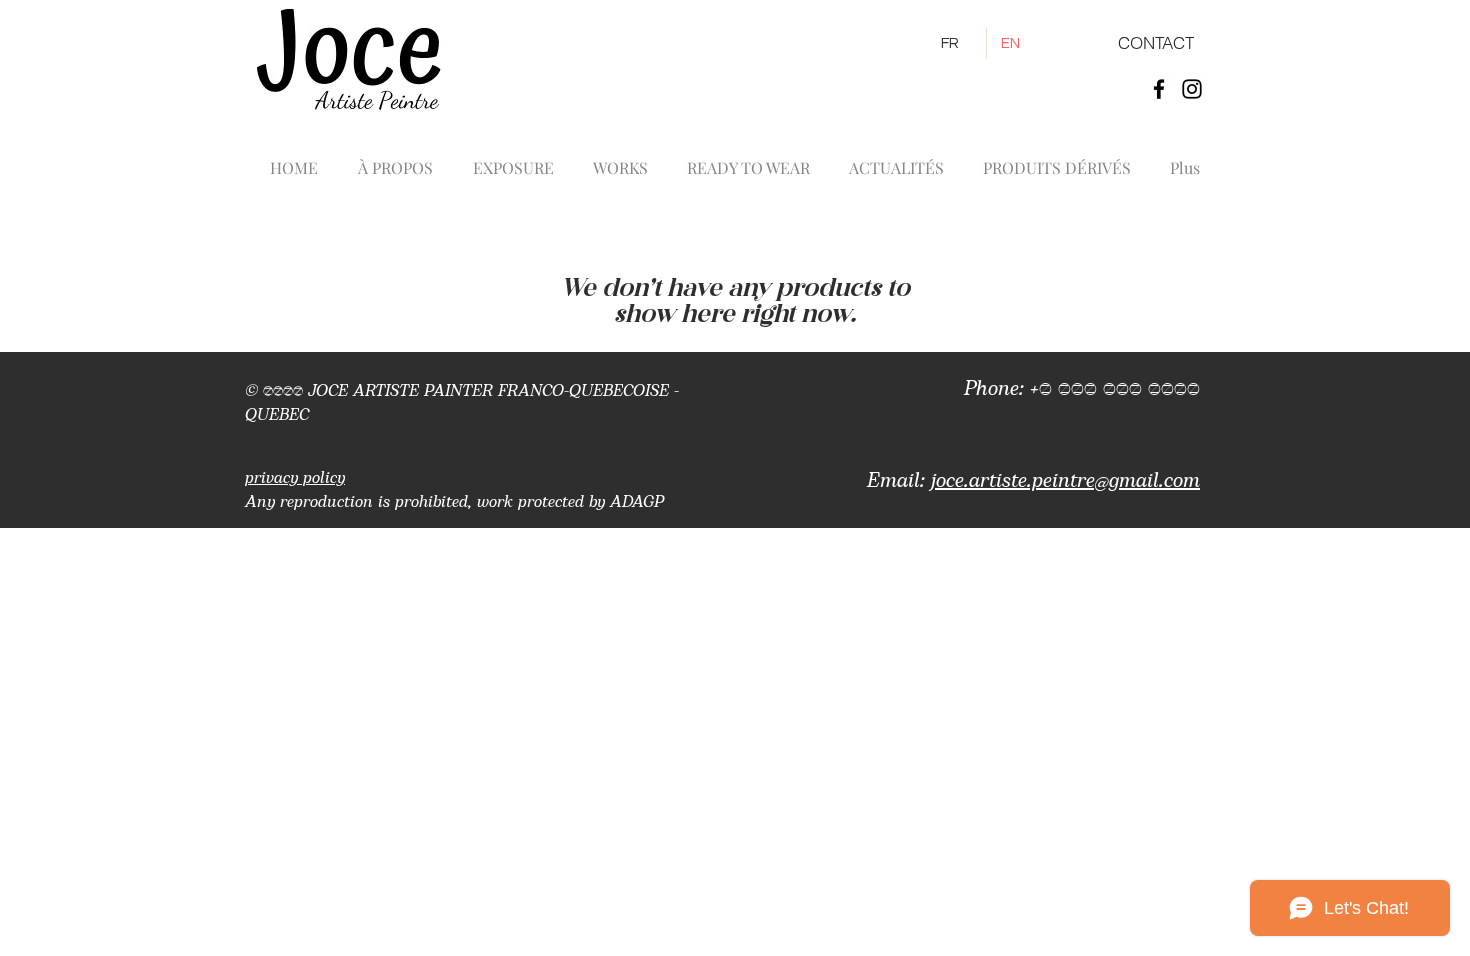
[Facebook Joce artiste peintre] (1159, 89)
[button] (620, 159)
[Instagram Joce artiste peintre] (1192, 89)
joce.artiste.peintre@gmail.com (1065, 481)
